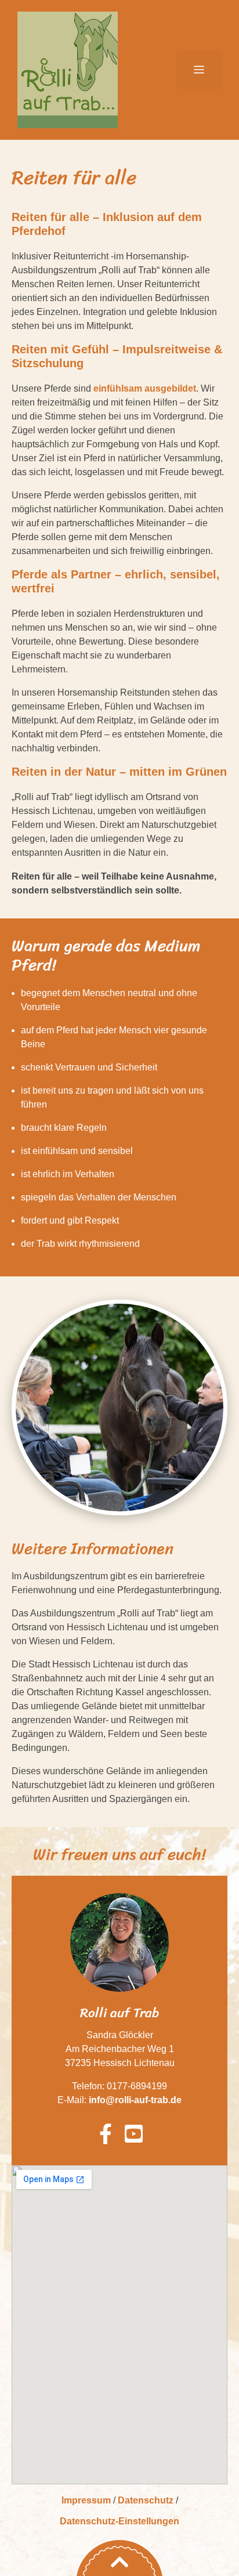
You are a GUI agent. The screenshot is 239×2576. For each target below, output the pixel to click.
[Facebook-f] (105, 2134)
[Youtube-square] (134, 2134)
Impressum (86, 2500)
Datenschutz (146, 2500)
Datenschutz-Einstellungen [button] (119, 2521)
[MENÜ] (199, 70)
